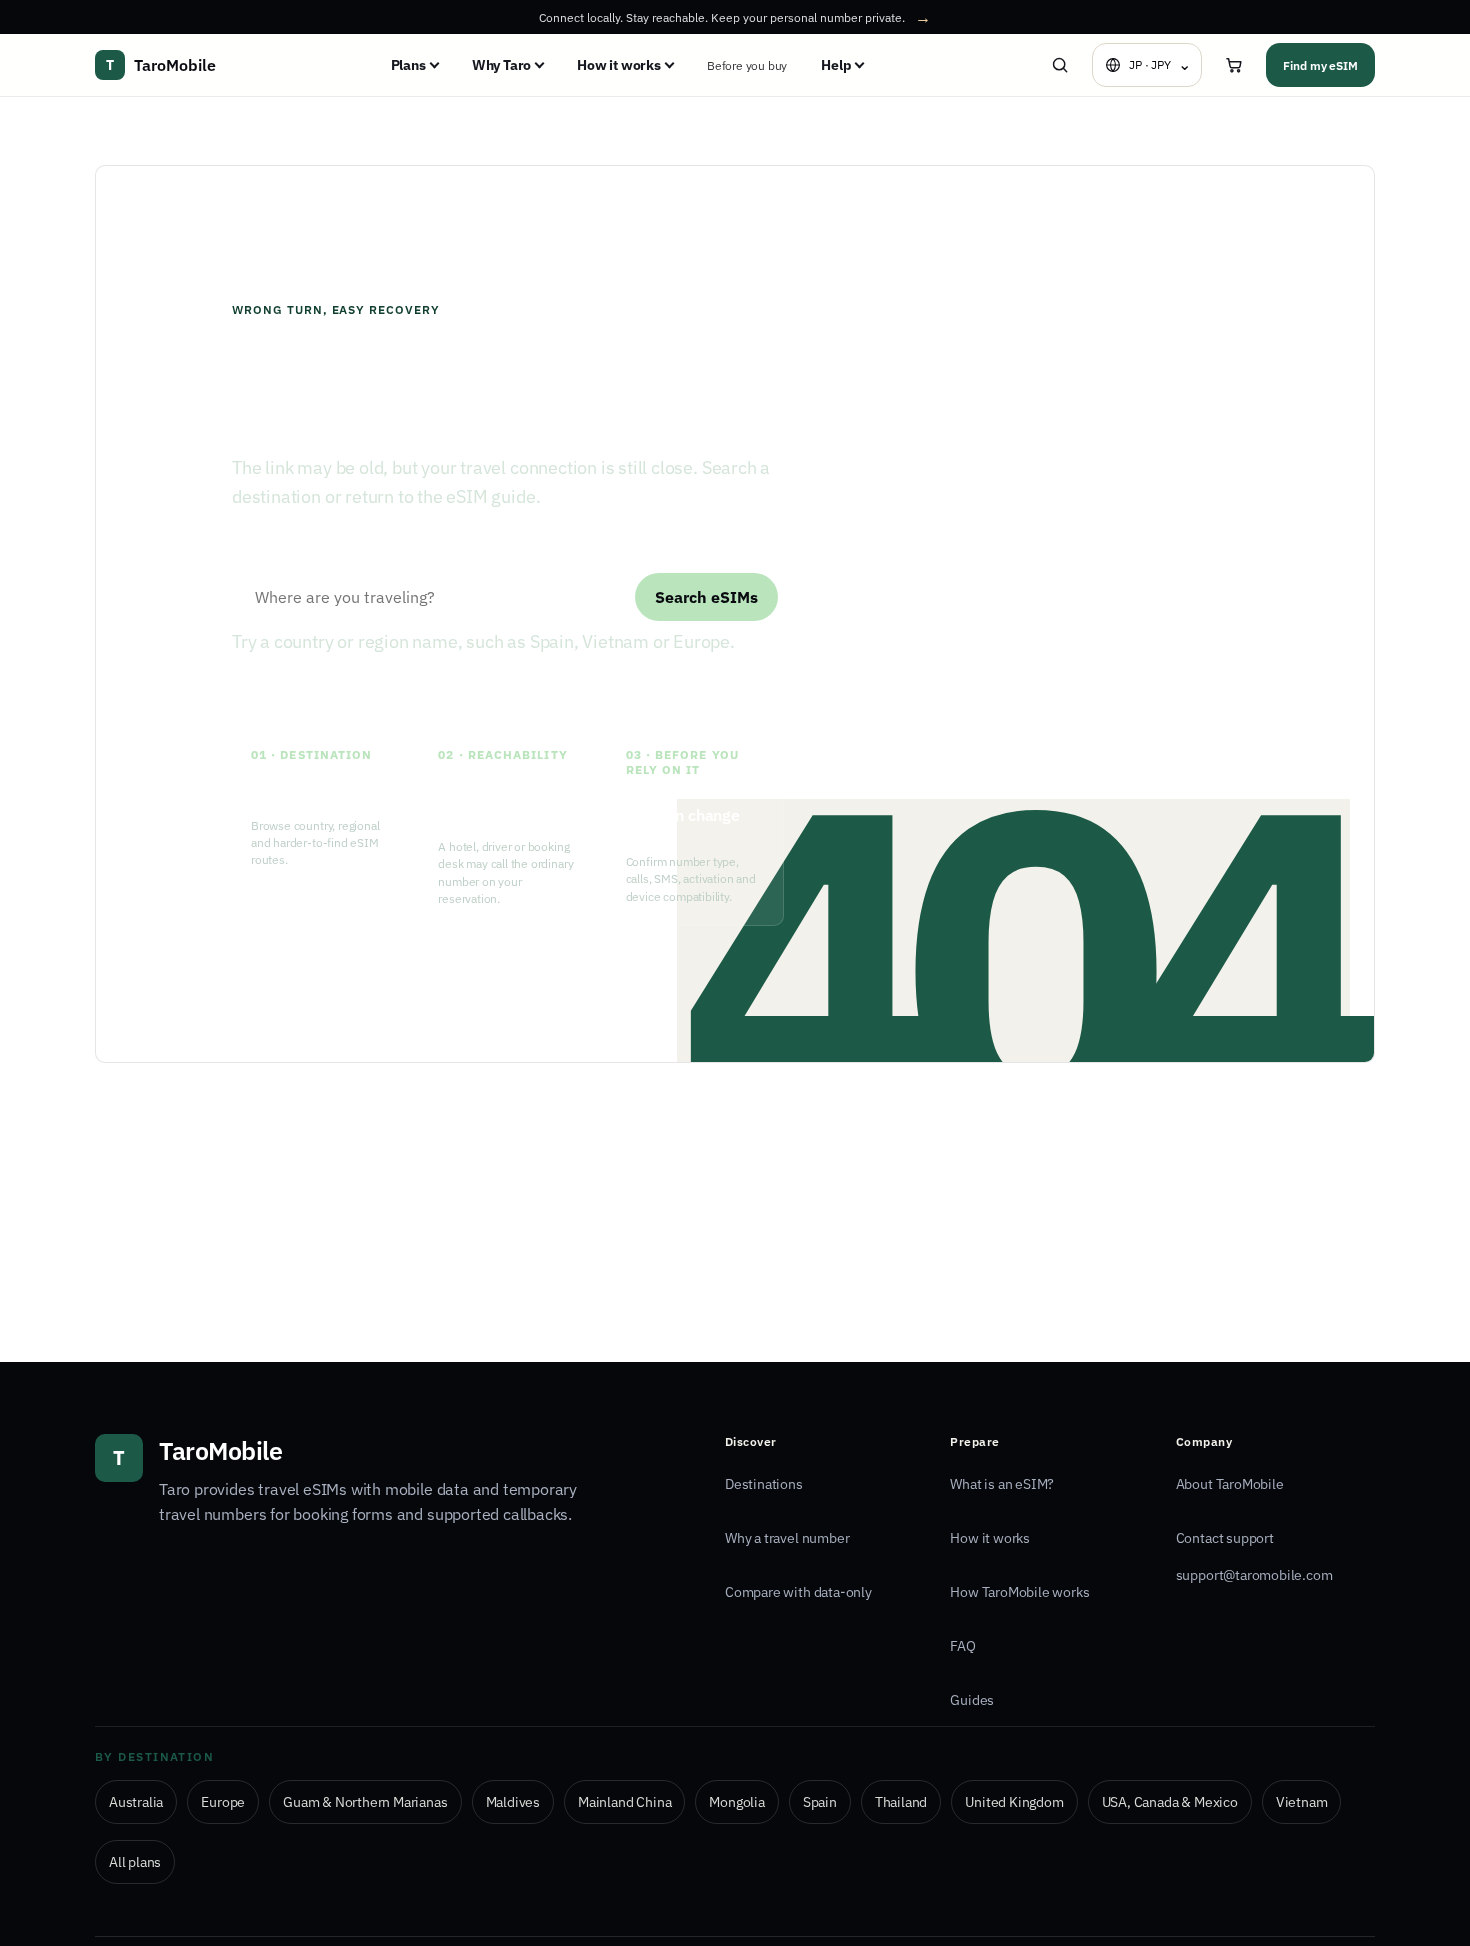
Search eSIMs (706, 597)
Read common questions (538, 688)
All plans (135, 1862)
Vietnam (1302, 1802)
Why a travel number (787, 1538)
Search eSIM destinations (308, 550)
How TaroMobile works (1019, 1592)
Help (836, 65)
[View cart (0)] (1234, 65)
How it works (619, 65)
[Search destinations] (1060, 65)
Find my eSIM (1320, 65)
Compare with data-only (798, 1592)
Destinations (764, 1484)
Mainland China (624, 1802)
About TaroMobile (1230, 1484)
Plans (408, 65)
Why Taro (501, 65)
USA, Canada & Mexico (1170, 1802)
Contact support (1225, 1538)
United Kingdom (1014, 1802)
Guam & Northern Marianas (365, 1802)
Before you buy (747, 65)
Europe (223, 1802)
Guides (972, 1700)
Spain (820, 1802)
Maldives (513, 1802)
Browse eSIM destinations (328, 688)
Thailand (901, 1802)
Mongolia (736, 1802)
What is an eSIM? (1002, 1484)
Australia (136, 1802)
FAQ (962, 1646)
